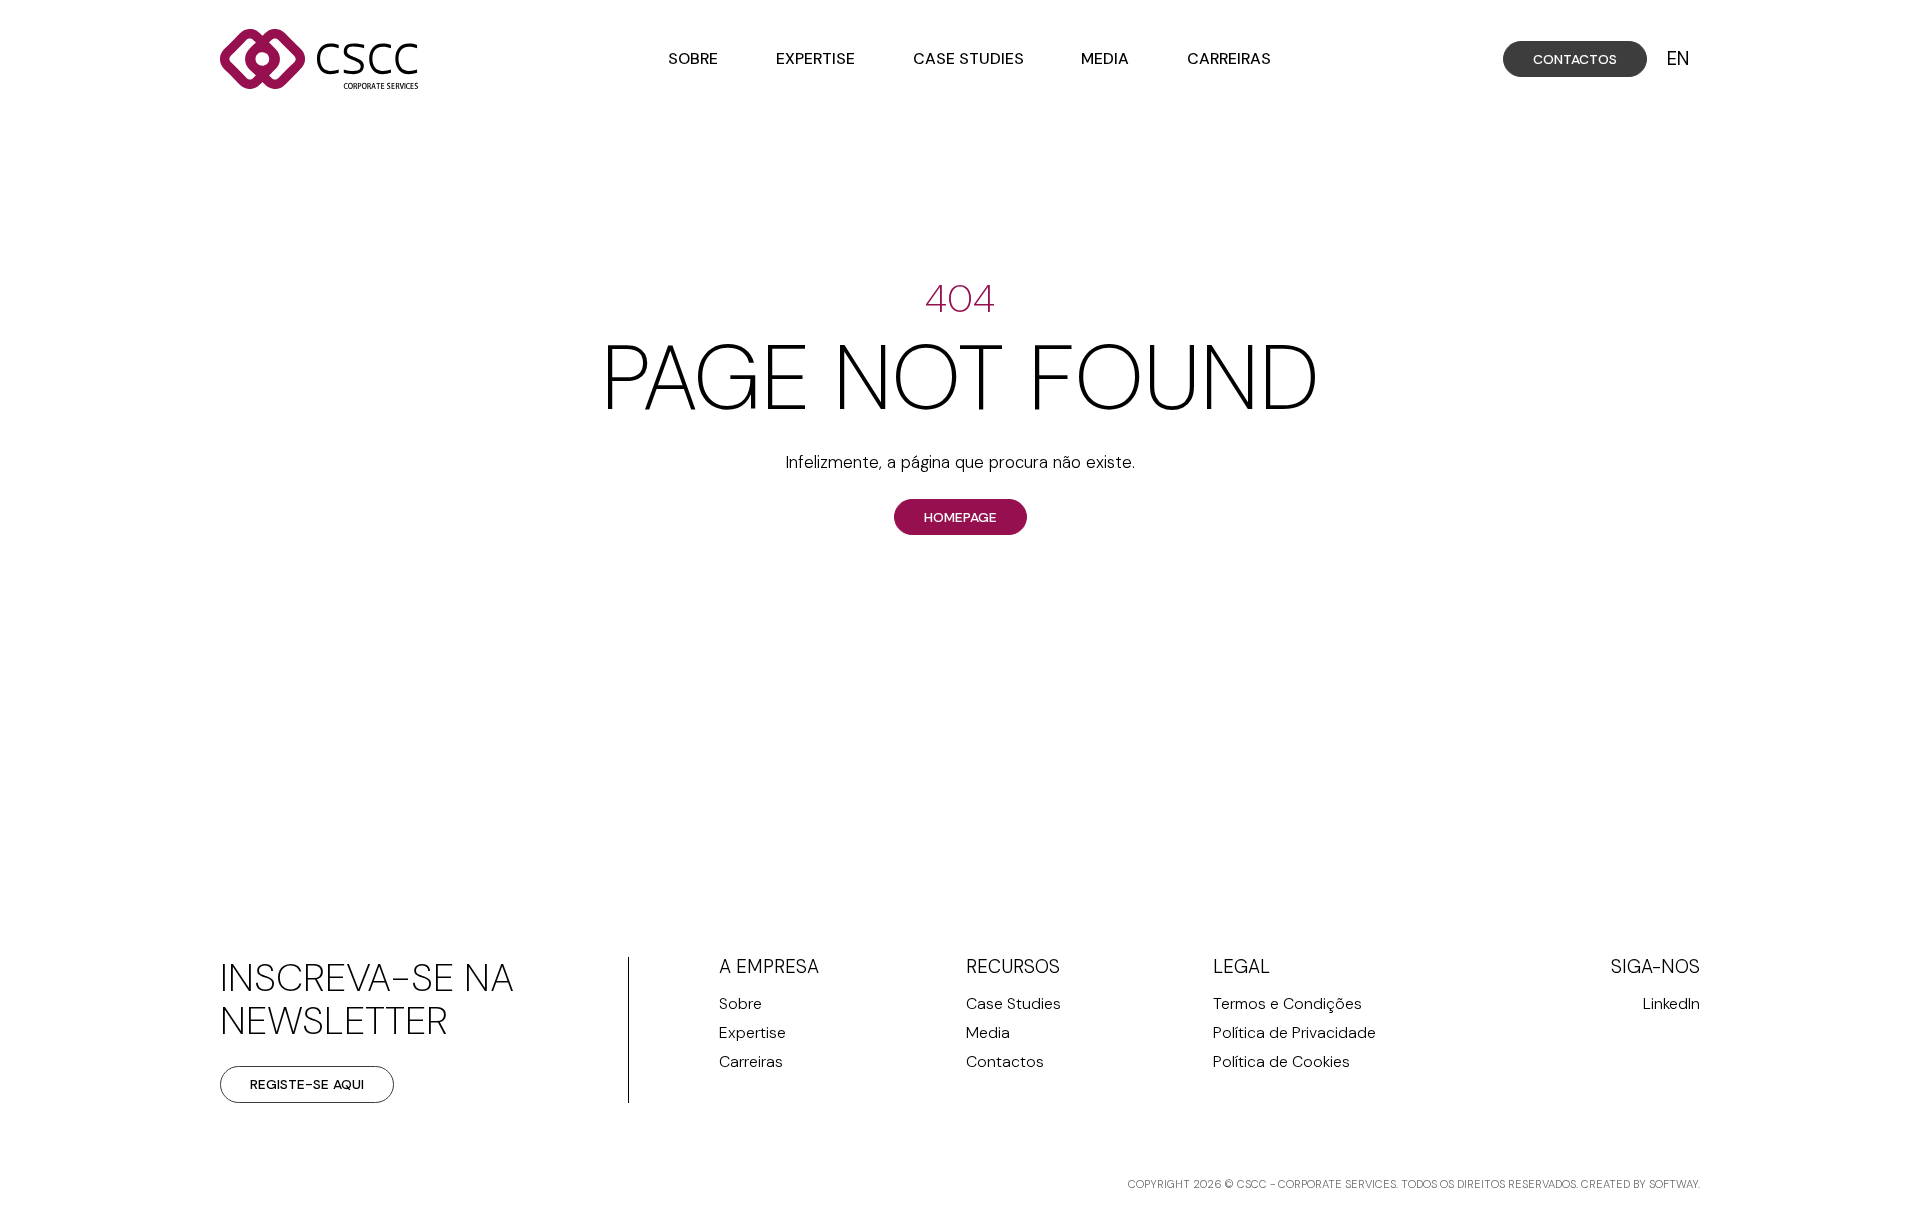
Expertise (815, 58)
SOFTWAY (1673, 1184)
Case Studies (968, 58)
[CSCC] (320, 59)
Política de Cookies (1281, 1061)
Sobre (693, 58)
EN (1678, 59)
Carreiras (1229, 58)
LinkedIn (1671, 1003)
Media (1105, 58)
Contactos (1575, 59)
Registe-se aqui (307, 1084)
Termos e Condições (1287, 1003)
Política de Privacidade (1294, 1032)
